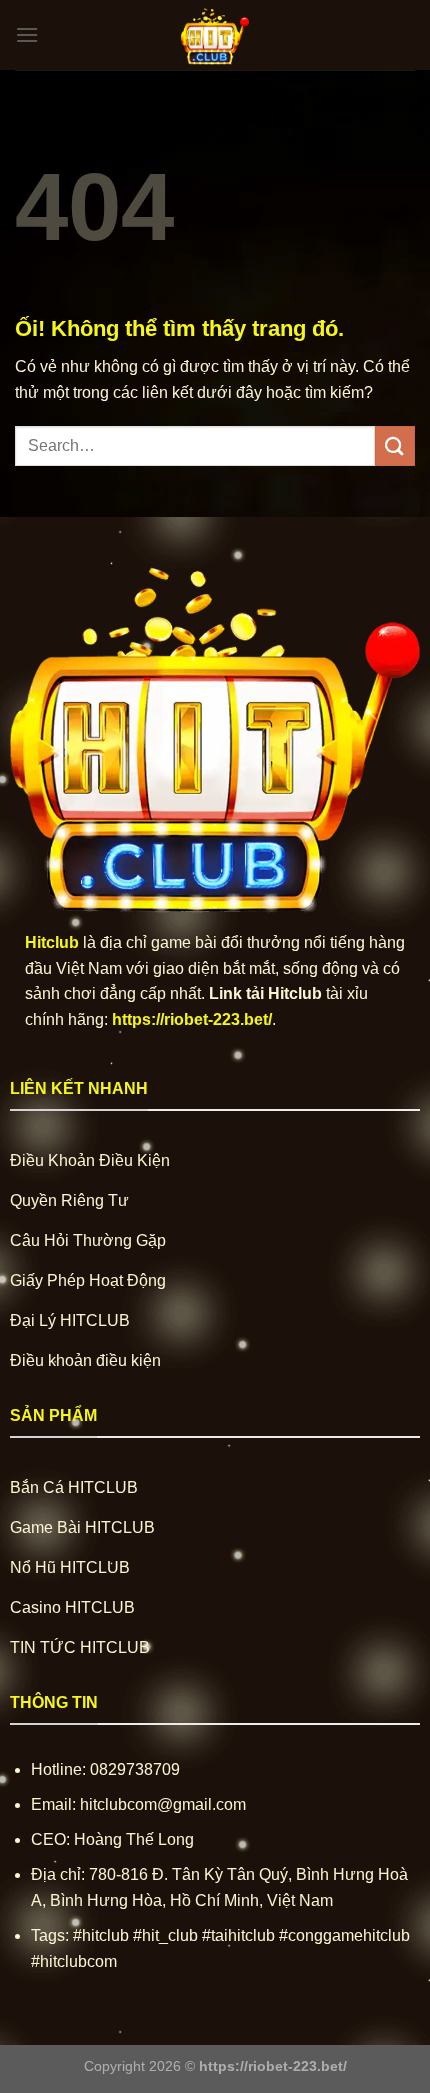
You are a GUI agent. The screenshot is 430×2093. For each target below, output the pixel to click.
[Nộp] (395, 445)
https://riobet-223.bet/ (192, 1019)
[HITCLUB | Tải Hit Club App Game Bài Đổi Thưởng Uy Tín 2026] (215, 35)
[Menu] (27, 34)
